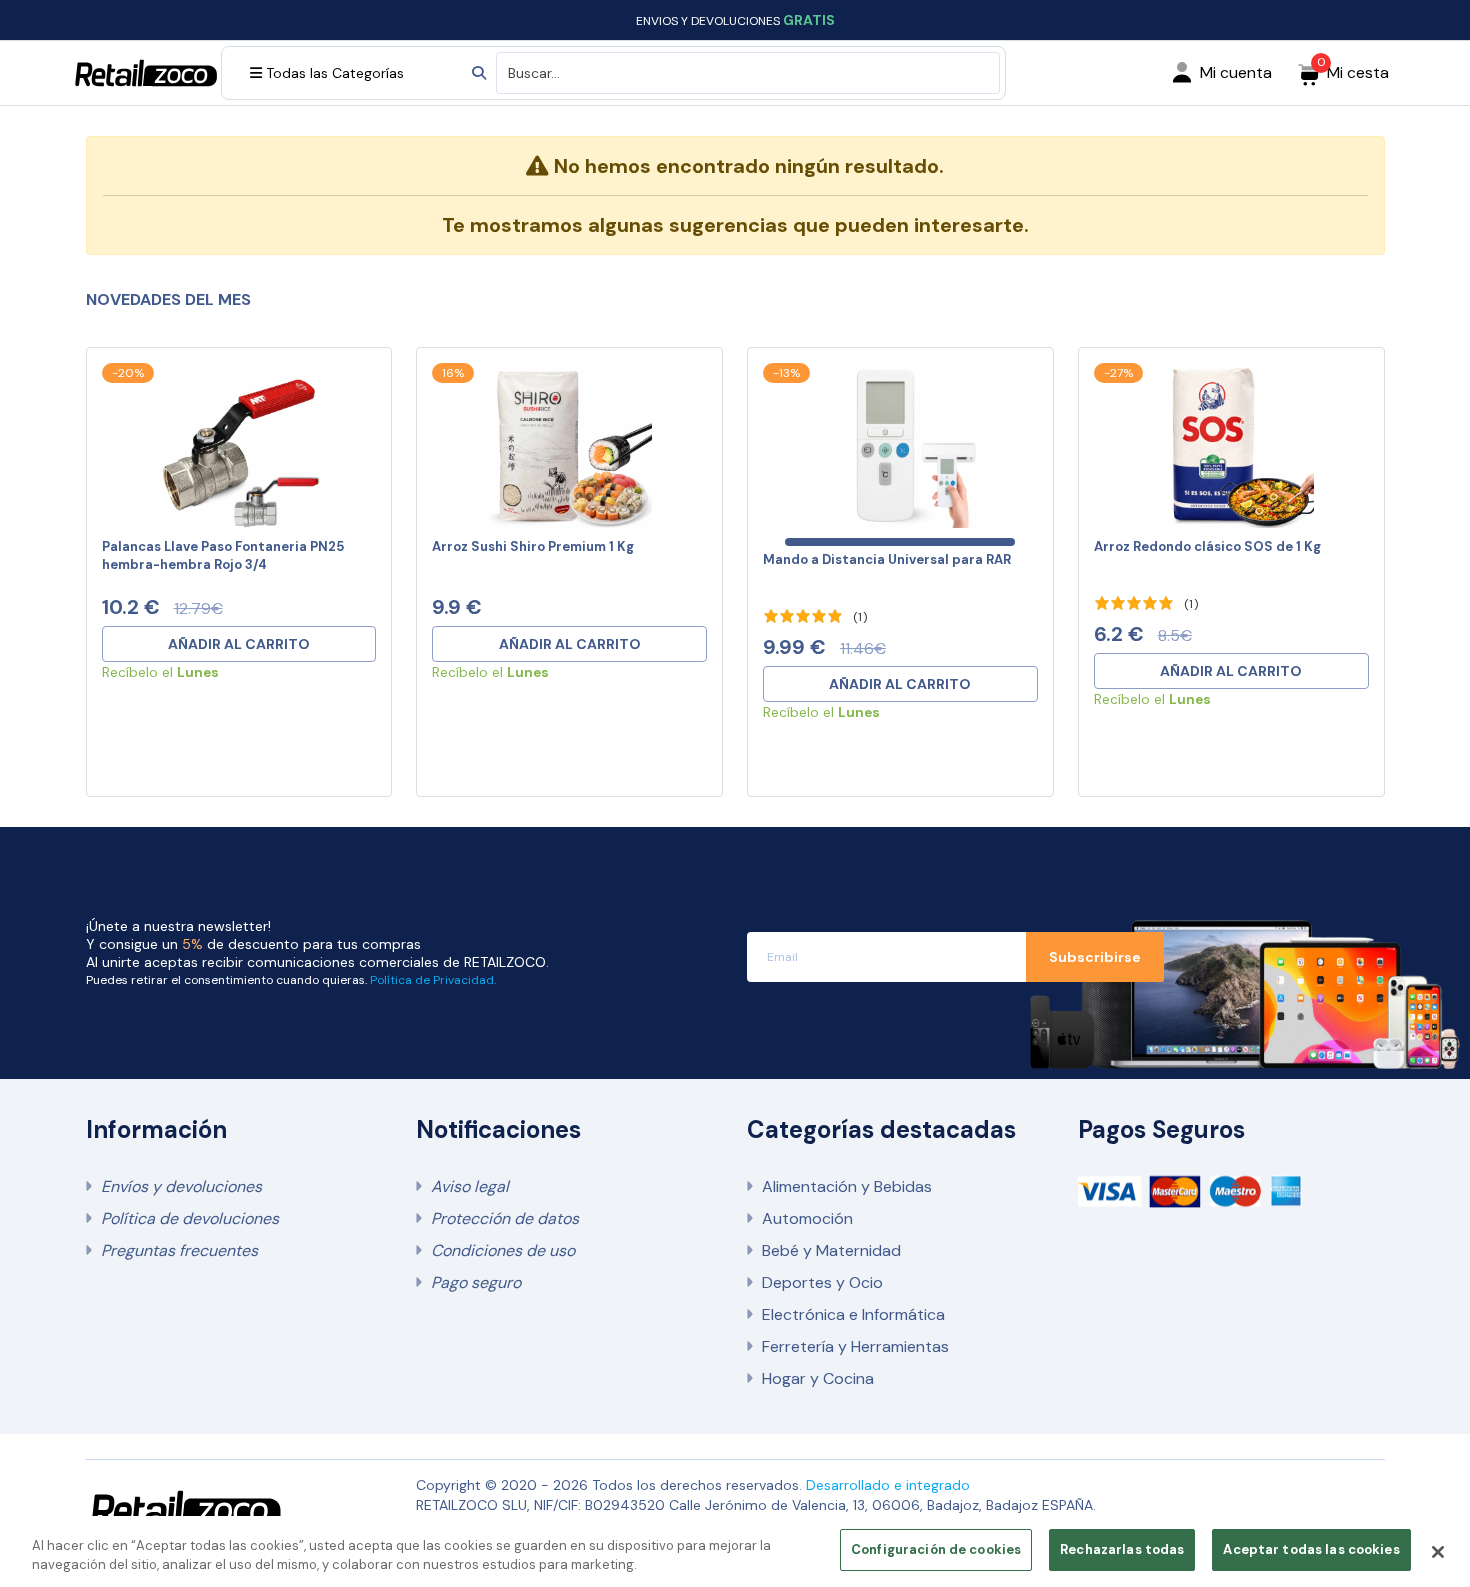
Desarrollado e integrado (888, 1485)
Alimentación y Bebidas (847, 1186)
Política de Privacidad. (433, 980)
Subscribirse (1095, 957)
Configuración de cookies (936, 1549)
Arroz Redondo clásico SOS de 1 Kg (1207, 546)
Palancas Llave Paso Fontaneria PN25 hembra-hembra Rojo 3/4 (223, 555)
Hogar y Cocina (818, 1378)
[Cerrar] (1438, 1552)
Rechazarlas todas (1122, 1549)
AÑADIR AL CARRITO (239, 644)
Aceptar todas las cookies (1311, 1549)
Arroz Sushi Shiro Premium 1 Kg (533, 546)
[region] (735, 1551)
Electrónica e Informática (853, 1314)
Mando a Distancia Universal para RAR (887, 559)
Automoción (807, 1218)
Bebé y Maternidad (831, 1250)
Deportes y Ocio (822, 1282)
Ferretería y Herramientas (855, 1346)
